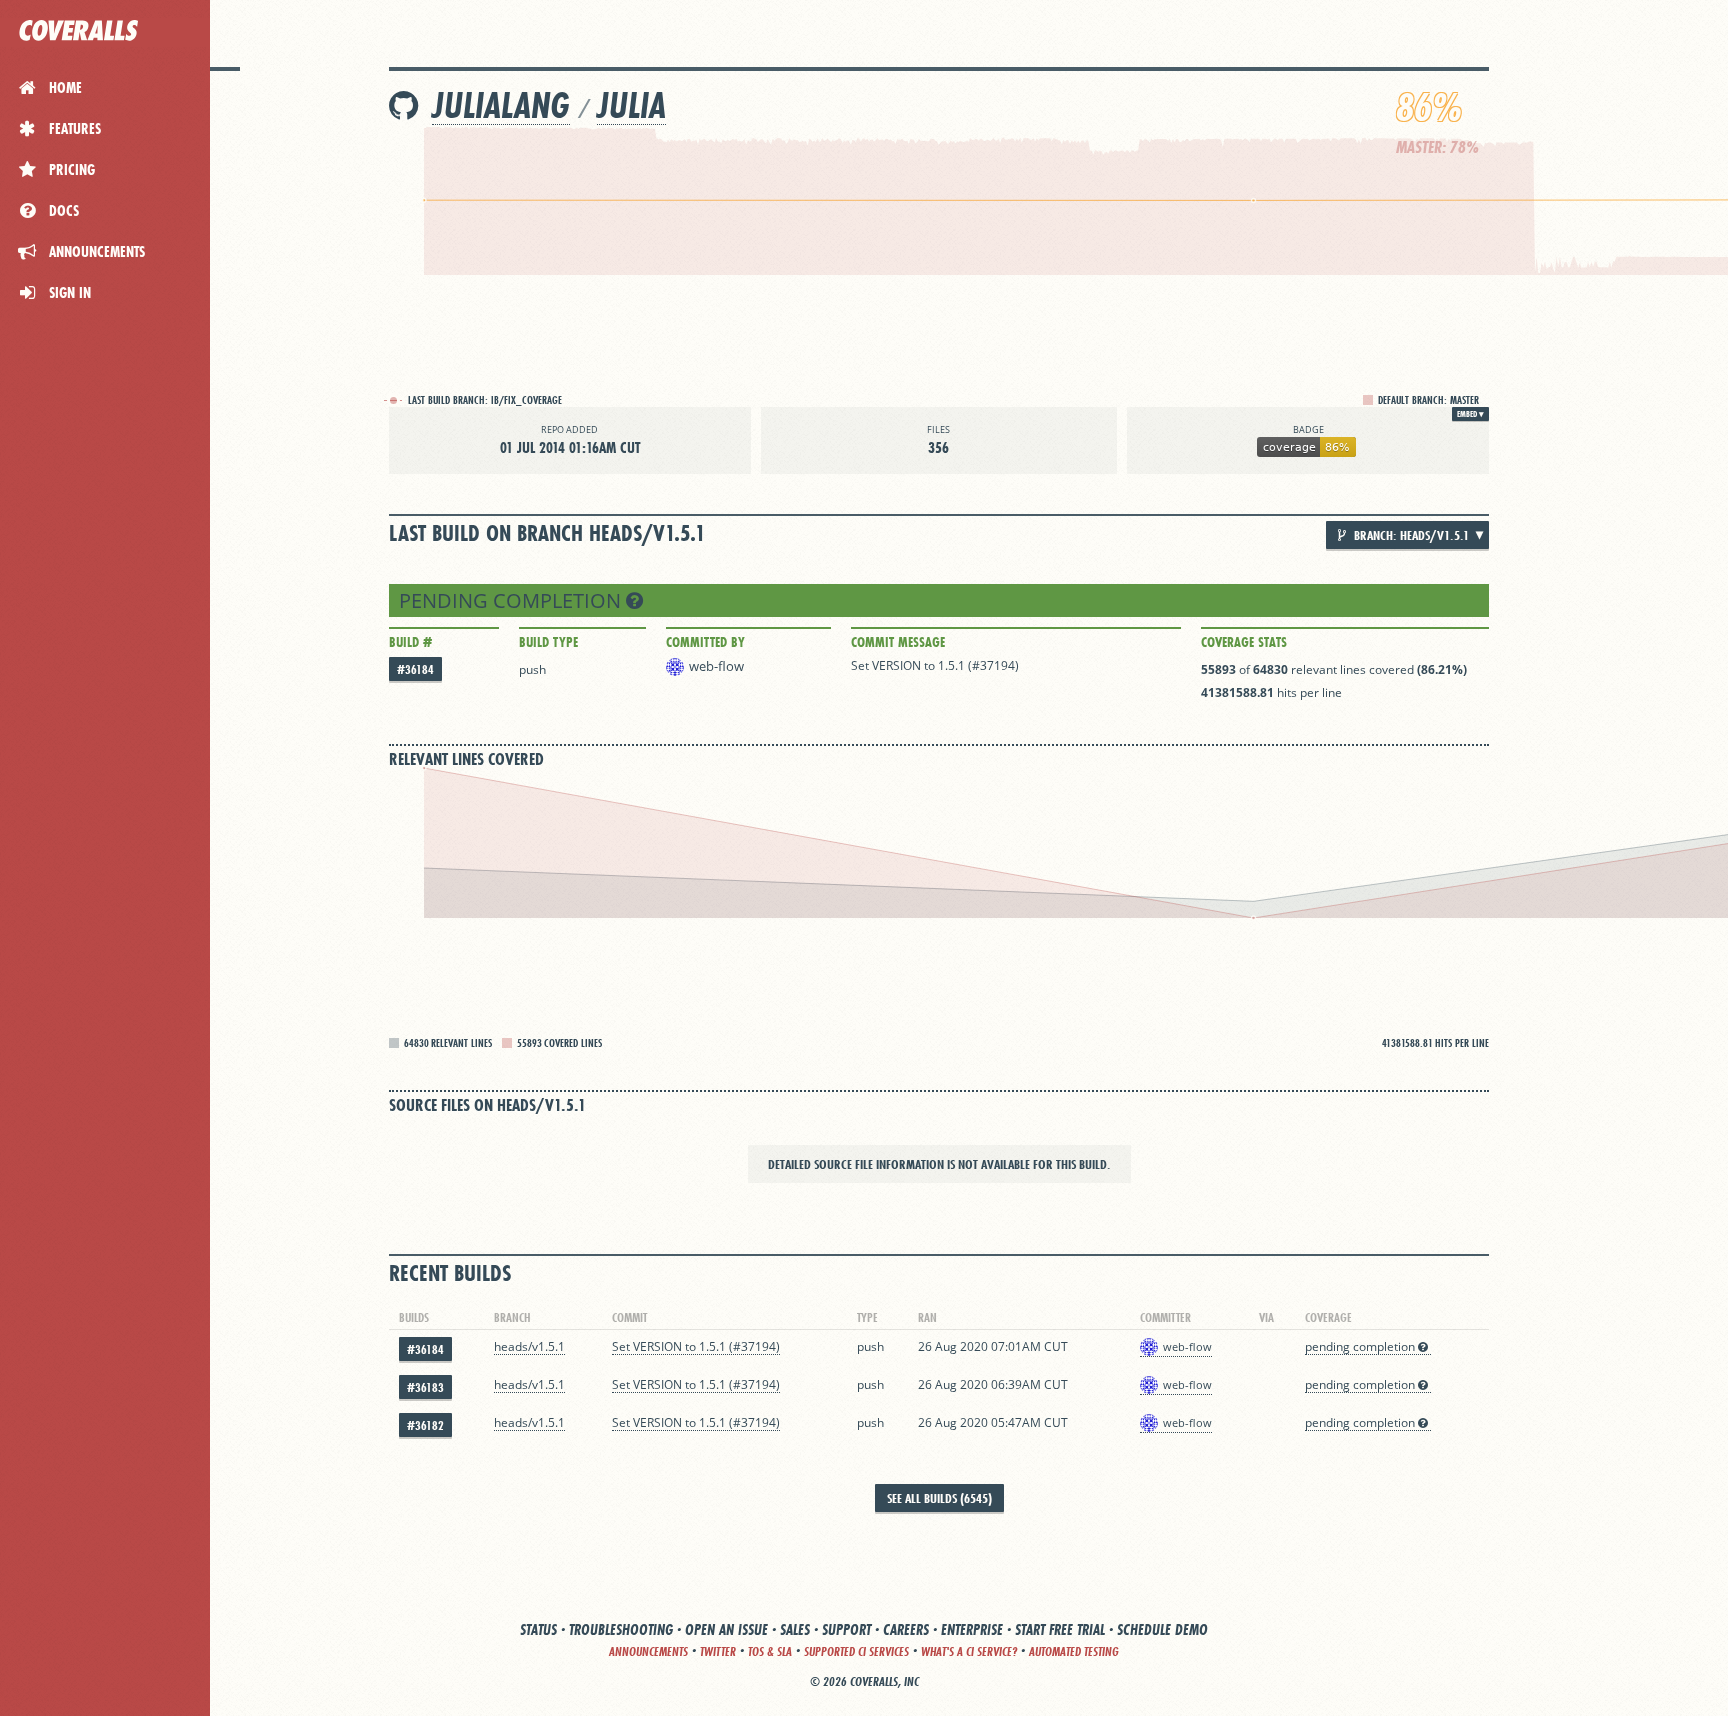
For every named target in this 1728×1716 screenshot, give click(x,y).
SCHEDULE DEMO (1162, 1629)
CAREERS (906, 1629)
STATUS (538, 1629)
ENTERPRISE (972, 1629)
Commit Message (898, 642)
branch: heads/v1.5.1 (1410, 535)
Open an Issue (726, 1629)
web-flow (716, 666)
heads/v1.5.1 (529, 1346)
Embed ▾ (1470, 414)
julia (631, 105)
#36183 (425, 1387)
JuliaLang (501, 105)
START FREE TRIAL (1060, 1629)
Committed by (705, 642)
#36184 (415, 669)
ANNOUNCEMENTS (648, 1651)
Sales (795, 1629)
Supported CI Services (856, 1651)
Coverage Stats (1244, 642)
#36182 (425, 1425)
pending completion (512, 600)
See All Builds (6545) (939, 1498)
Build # (410, 642)
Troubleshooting (621, 1629)
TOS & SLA (770, 1651)
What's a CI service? (969, 1651)
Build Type (548, 642)
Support (846, 1629)
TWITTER (718, 1651)
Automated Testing (1074, 1651)
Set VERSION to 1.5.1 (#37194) (935, 665)
